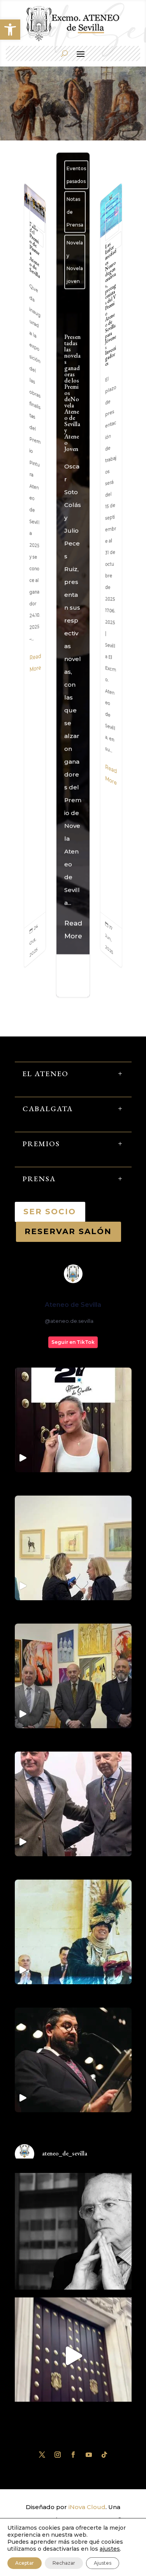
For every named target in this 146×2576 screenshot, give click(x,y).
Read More (35, 663)
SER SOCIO (50, 1212)
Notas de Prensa (75, 212)
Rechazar (64, 2563)
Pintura (37, 235)
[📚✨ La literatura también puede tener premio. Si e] (73, 2356)
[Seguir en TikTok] (104, 2455)
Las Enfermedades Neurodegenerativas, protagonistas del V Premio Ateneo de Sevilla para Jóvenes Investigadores (111, 575)
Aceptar (25, 2563)
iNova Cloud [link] (87, 2507)
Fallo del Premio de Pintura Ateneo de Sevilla (35, 575)
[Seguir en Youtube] (89, 2455)
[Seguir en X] (42, 2455)
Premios (113, 244)
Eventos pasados (37, 214)
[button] (10, 30)
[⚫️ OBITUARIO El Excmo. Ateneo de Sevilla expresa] (73, 2231)
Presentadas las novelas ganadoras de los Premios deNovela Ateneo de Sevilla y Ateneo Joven (73, 638)
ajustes (110, 2549)
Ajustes (103, 2563)
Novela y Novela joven (75, 262)
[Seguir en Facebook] (73, 2455)
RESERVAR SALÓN (69, 1231)
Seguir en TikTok (73, 1342)
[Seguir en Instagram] (58, 2455)
